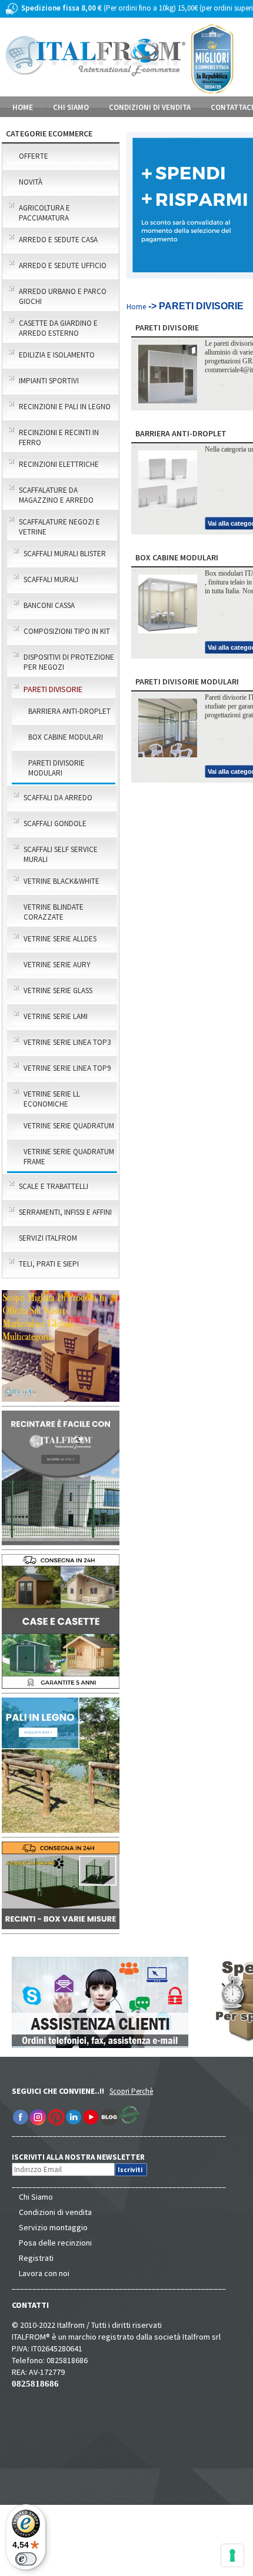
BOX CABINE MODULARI (66, 737)
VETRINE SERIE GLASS (58, 990)
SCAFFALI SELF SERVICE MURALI (61, 854)
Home (23, 107)
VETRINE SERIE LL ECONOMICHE (52, 1099)
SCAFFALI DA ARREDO (58, 798)
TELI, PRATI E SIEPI (49, 1264)
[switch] (26, 2559)
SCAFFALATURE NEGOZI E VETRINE (59, 527)
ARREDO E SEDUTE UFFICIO (63, 265)
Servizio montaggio (53, 2227)
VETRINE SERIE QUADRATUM (69, 1126)
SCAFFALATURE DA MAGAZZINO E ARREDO (56, 495)
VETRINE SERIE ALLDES (60, 939)
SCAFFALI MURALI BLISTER (65, 554)
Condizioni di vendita (55, 2212)
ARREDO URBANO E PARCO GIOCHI (63, 296)
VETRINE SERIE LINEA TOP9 (67, 1068)
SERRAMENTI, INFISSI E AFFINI (65, 1212)
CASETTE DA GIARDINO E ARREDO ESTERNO (58, 328)
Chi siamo (71, 107)
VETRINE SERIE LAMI (56, 1016)
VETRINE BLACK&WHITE (61, 881)
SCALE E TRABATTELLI (54, 1186)
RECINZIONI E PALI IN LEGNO (65, 407)
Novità (31, 182)
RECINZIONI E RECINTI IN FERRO (59, 437)
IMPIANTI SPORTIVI (49, 381)
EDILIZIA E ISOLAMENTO (57, 355)
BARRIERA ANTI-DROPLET (69, 711)
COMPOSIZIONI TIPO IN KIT (67, 631)
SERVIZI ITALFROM (48, 1238)
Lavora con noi (44, 2273)
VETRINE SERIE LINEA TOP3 (67, 1042)
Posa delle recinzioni (55, 2243)
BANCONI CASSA (49, 605)
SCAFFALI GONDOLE (55, 823)
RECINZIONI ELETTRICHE (59, 464)
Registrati (36, 2258)
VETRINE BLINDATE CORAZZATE (54, 912)
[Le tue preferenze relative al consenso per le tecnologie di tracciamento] (232, 2555)
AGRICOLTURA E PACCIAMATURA (44, 213)
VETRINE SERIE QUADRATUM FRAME (69, 1157)
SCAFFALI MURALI (51, 579)
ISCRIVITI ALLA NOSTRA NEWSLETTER (84, 2157)
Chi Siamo (36, 2197)
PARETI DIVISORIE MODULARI (56, 768)
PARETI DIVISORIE (53, 689)
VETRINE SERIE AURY (57, 965)
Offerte (34, 156)
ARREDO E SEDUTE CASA (58, 240)
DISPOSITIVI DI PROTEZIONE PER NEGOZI (69, 662)
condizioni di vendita (150, 107)
